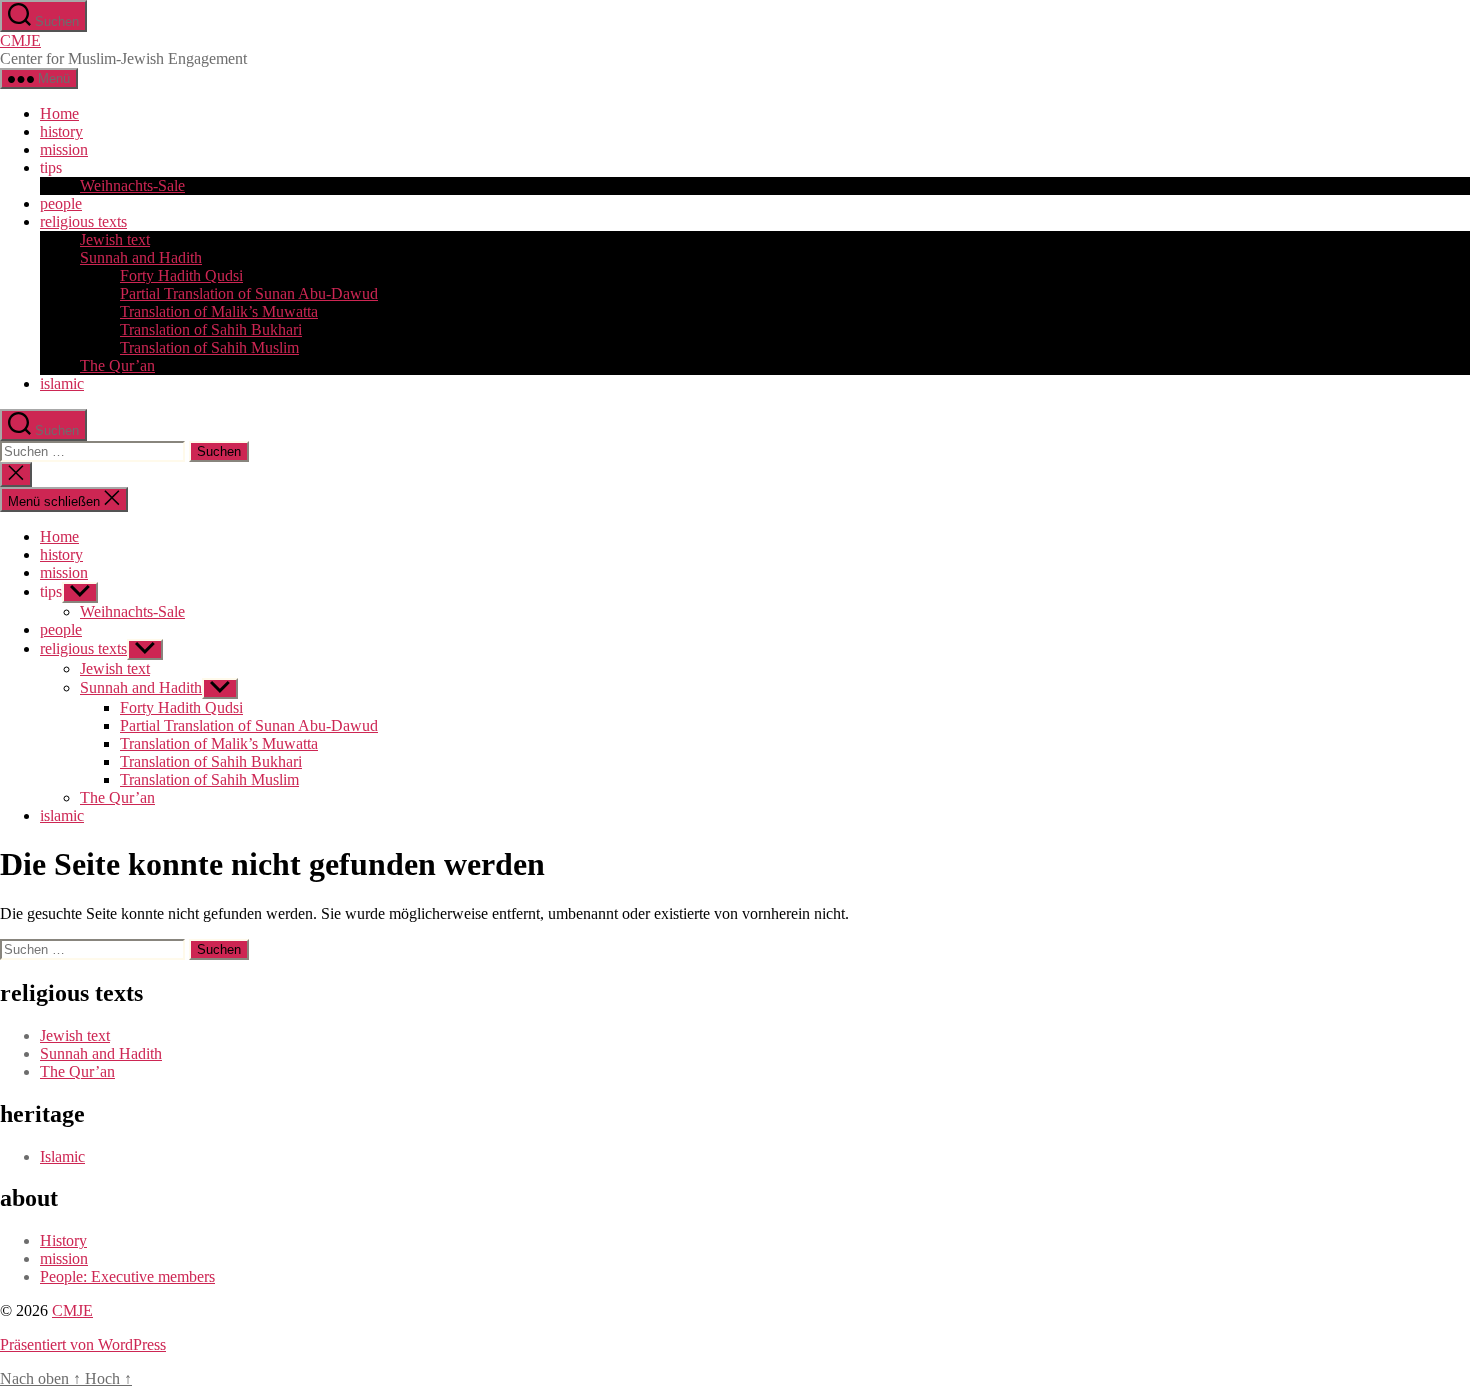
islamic (62, 383)
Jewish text (115, 239)
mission (64, 149)
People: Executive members (127, 1276)
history (61, 131)
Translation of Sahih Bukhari (211, 329)
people (61, 203)
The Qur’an (117, 365)
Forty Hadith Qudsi (181, 275)
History (63, 1240)
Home (59, 113)
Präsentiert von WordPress (83, 1344)
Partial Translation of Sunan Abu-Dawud (249, 293)
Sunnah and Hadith (141, 257)
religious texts (83, 221)
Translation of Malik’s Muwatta (219, 311)
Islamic (62, 1156)
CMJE (20, 40)
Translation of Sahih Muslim (209, 347)
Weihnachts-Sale (132, 185)
